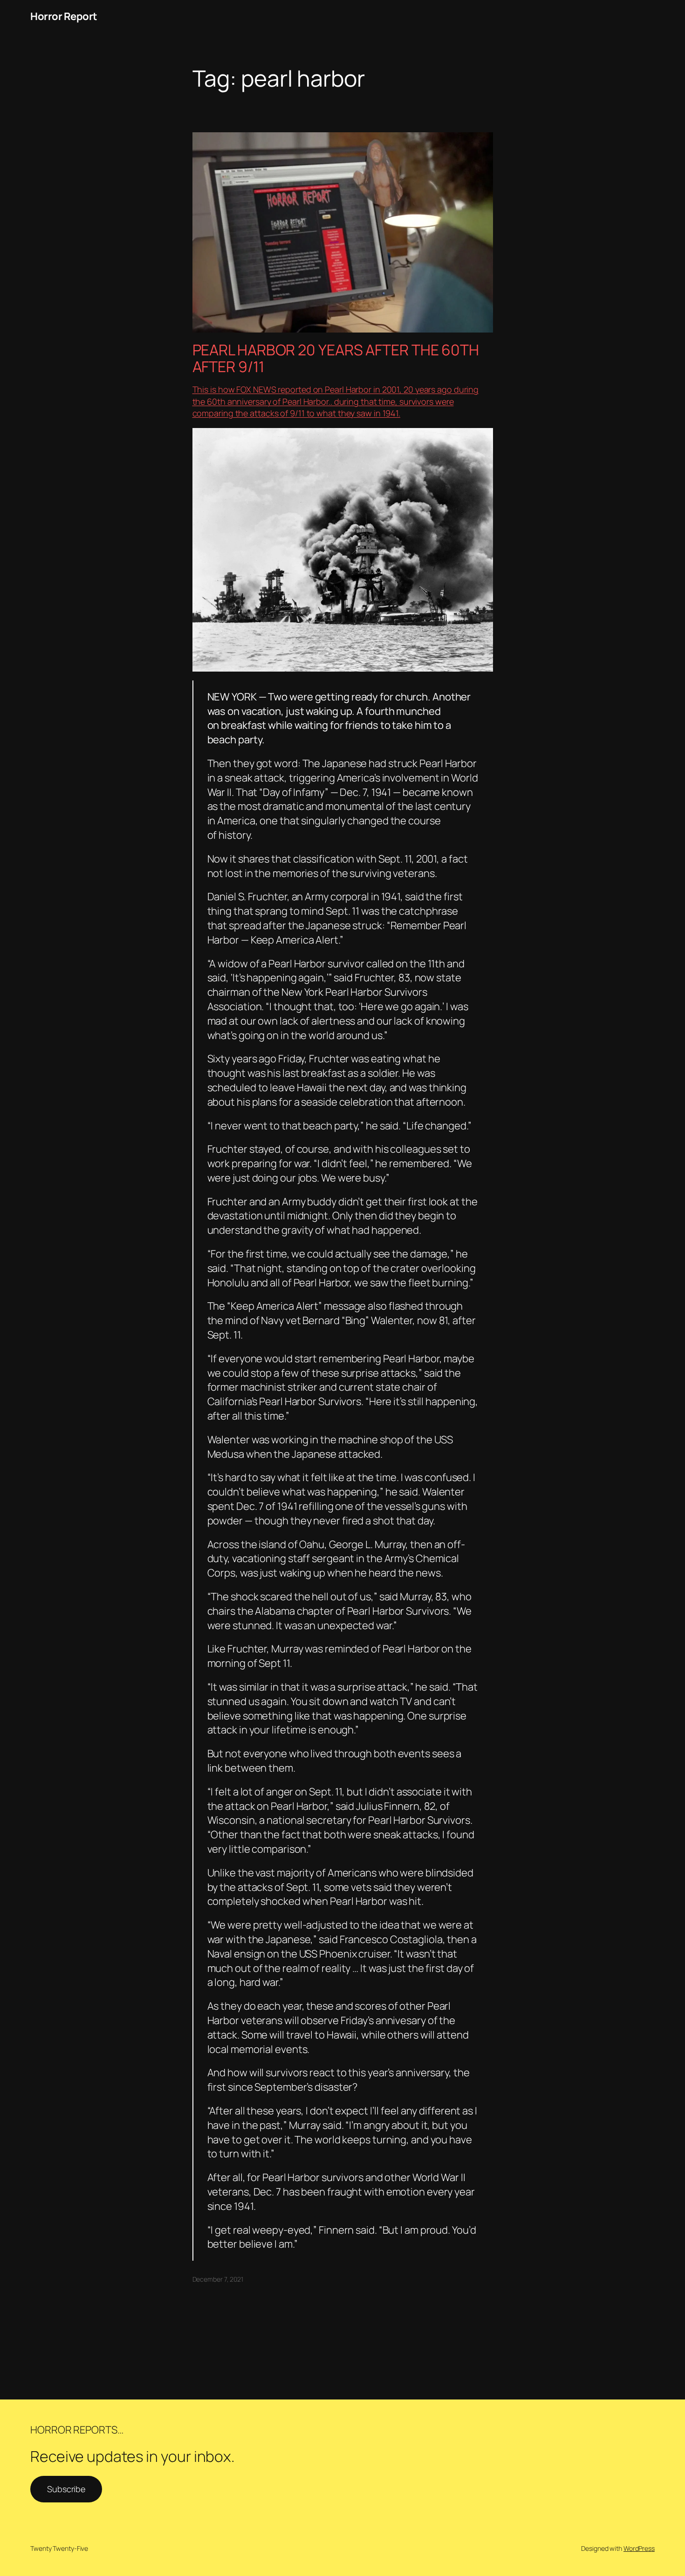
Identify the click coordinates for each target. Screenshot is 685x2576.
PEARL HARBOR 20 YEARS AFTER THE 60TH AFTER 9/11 (336, 358)
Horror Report (64, 16)
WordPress (639, 2548)
